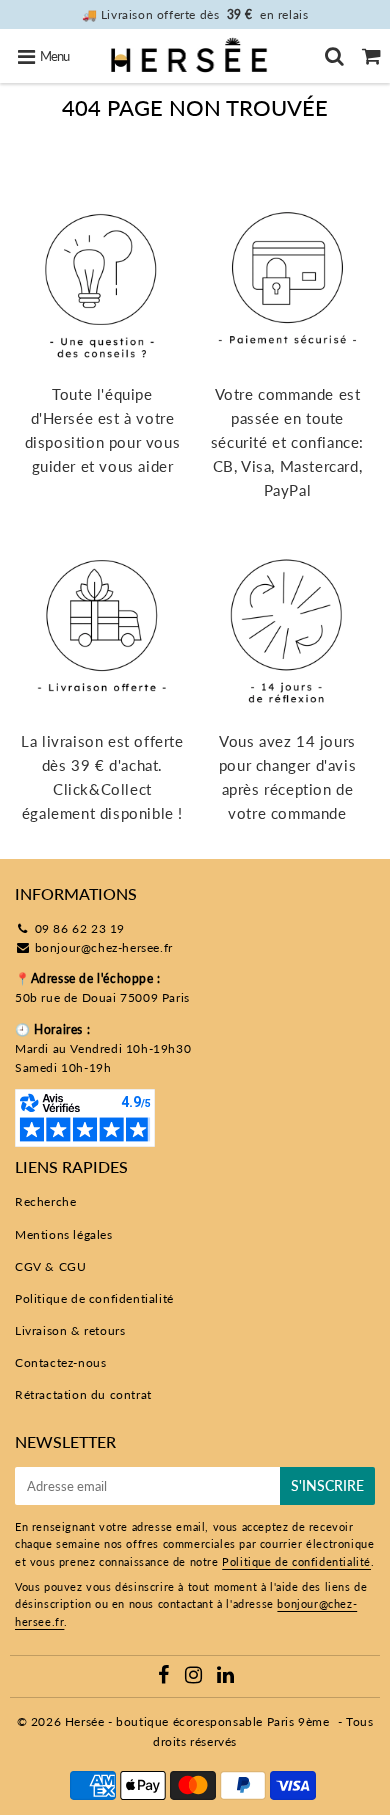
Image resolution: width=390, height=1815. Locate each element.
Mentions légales (64, 1234)
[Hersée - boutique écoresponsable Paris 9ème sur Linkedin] (226, 1677)
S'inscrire (327, 1485)
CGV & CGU (50, 1266)
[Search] (334, 56)
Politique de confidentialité (94, 1298)
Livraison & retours (70, 1330)
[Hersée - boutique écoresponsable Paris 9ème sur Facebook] (166, 1677)
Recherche (45, 1201)
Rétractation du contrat (83, 1394)
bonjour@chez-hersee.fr (104, 947)
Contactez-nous (60, 1362)
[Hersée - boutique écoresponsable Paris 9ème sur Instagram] (195, 1677)
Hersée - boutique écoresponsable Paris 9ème (197, 1721)
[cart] (371, 56)
